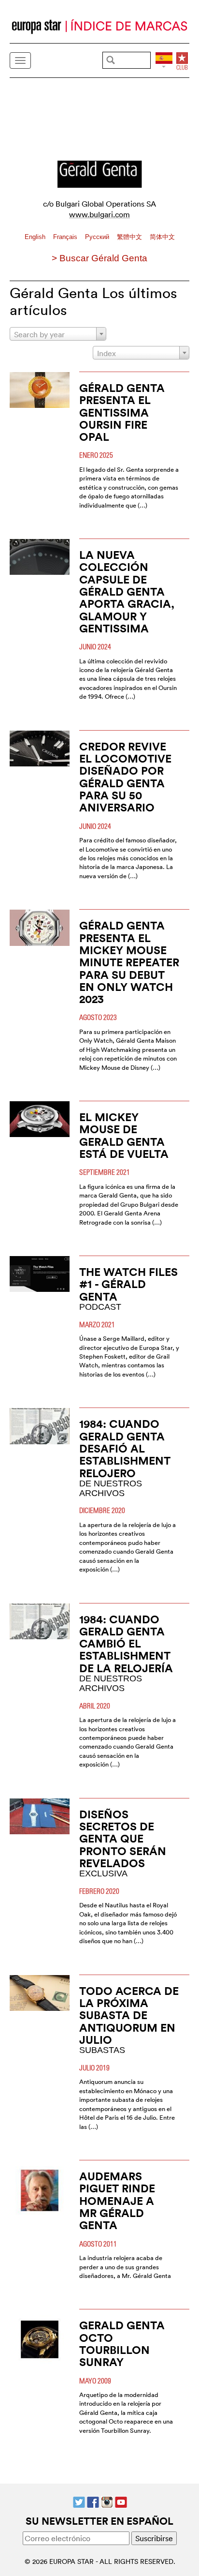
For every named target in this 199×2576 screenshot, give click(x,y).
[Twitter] (79, 2501)
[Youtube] (121, 2501)
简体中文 (162, 237)
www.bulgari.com (99, 214)
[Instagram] (107, 2501)
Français (66, 237)
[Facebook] (93, 2501)
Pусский (98, 237)
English (36, 237)
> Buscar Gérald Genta (99, 258)
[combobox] (58, 334)
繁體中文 (130, 237)
